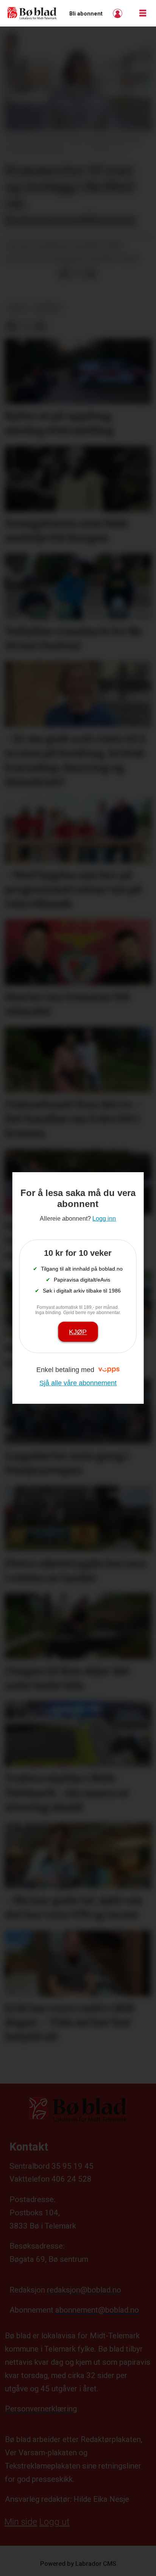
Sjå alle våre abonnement (78, 1383)
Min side (21, 2522)
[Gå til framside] (32, 13)
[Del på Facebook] (64, 273)
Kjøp (78, 1332)
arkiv (17, 308)
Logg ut (55, 2522)
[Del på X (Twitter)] (78, 273)
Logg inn (119, 13)
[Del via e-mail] (90, 273)
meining (48, 308)
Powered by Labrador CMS (78, 2564)
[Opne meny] (143, 13)
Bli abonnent (86, 14)
